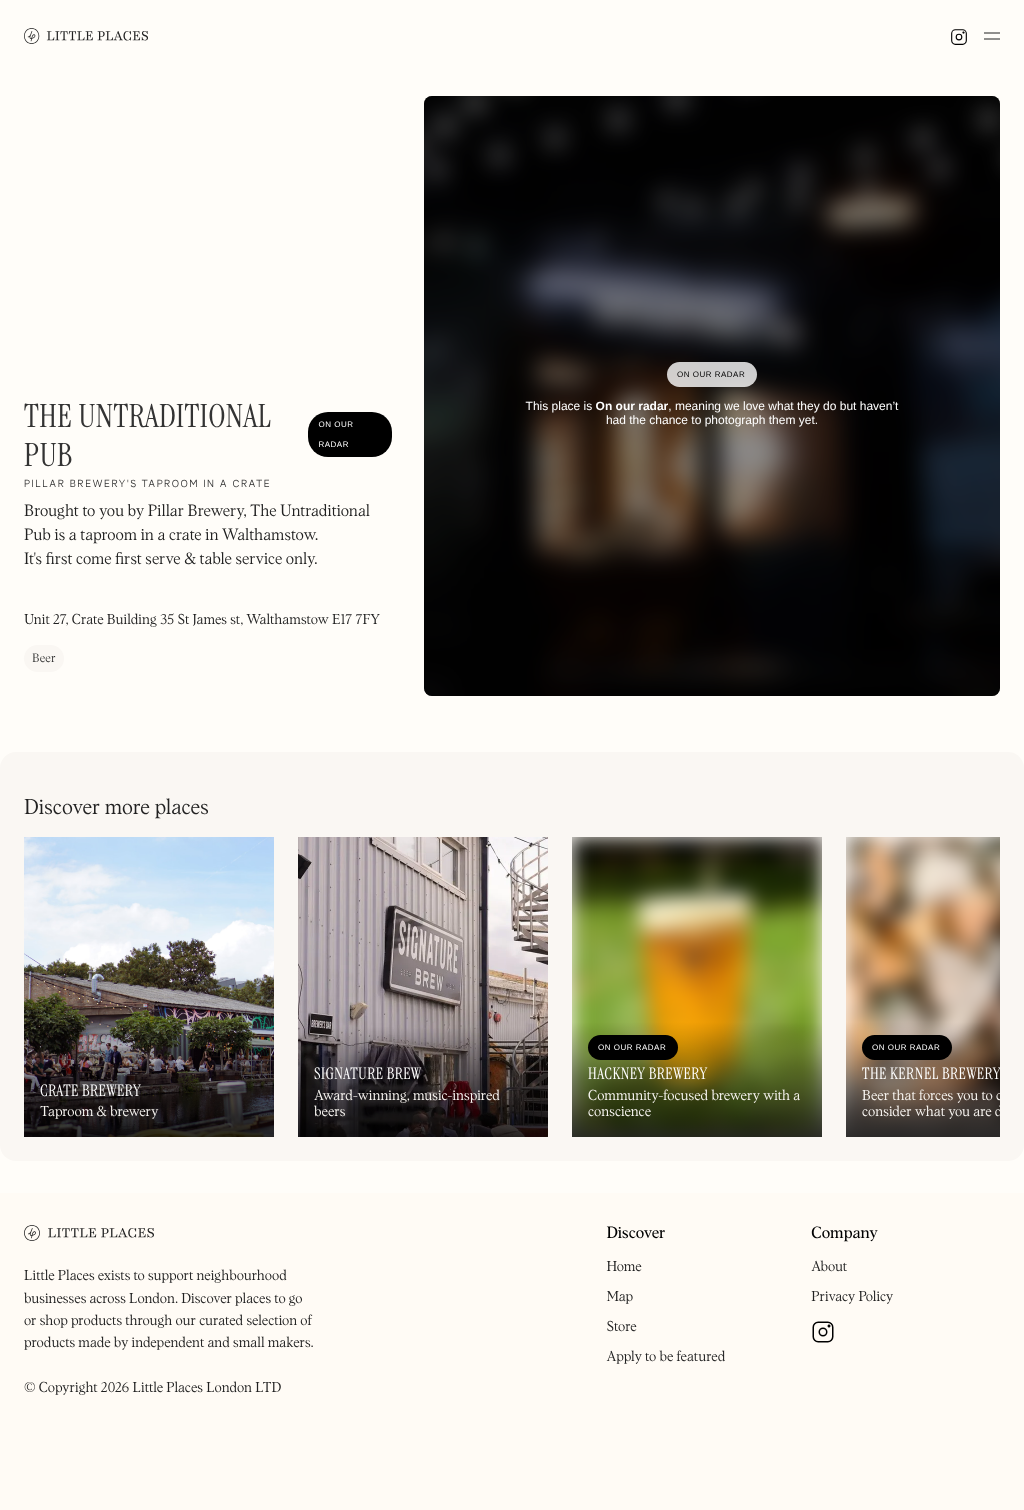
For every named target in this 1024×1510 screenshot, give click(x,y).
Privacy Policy (852, 1297)
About (829, 1267)
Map (619, 1297)
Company (844, 1234)
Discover (635, 1234)
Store (621, 1327)
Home (623, 1267)
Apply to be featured (665, 1357)
